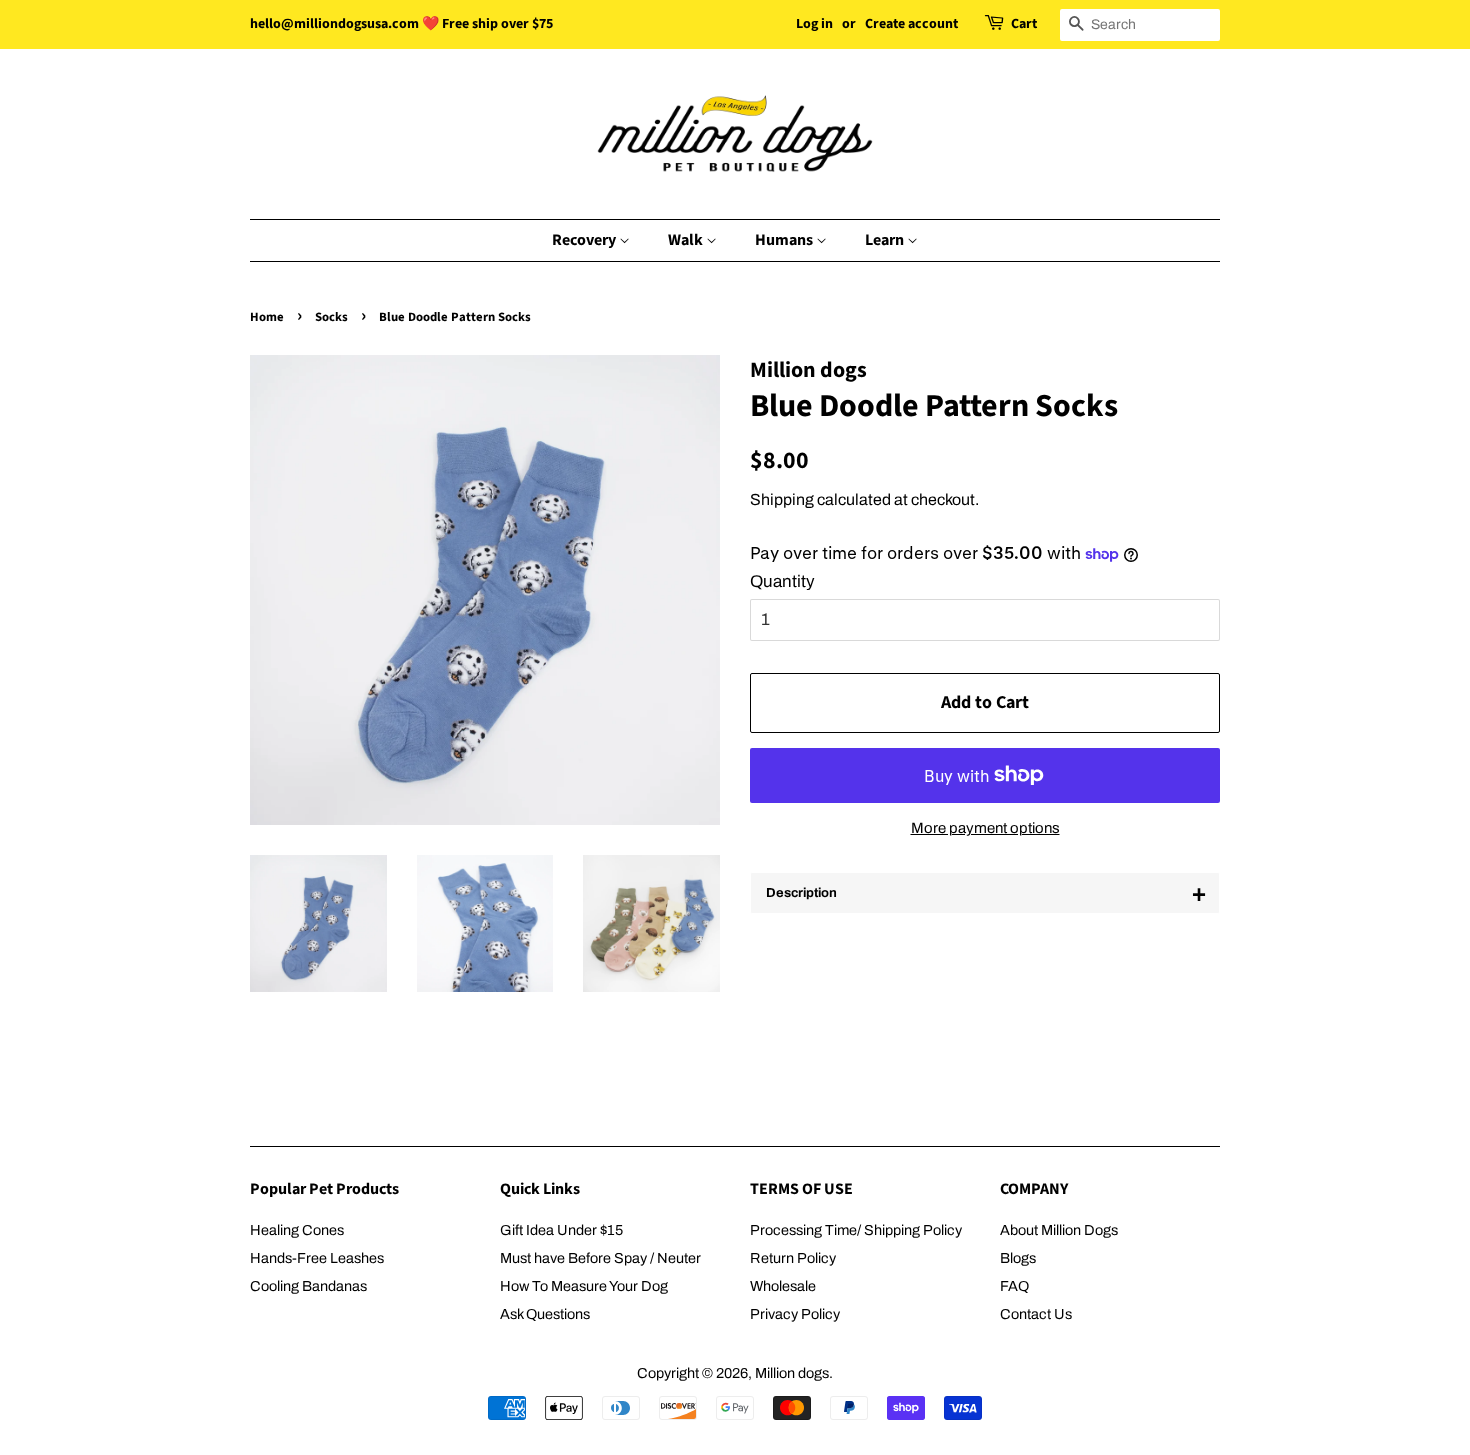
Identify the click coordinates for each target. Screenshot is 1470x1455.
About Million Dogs (1059, 1230)
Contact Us (1036, 1314)
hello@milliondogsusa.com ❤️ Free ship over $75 (401, 24)
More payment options (985, 828)
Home (267, 317)
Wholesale (783, 1286)
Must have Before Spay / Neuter (600, 1258)
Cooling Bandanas (308, 1286)
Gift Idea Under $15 (561, 1230)
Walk (687, 240)
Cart (1024, 24)
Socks (331, 317)
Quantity (782, 581)
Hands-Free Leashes (317, 1258)
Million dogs (792, 1373)
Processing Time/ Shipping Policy (856, 1230)
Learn (886, 240)
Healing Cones (297, 1230)
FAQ (1014, 1286)
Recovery (585, 240)
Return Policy (793, 1258)
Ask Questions (545, 1314)
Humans (785, 240)
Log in (814, 24)
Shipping (782, 499)
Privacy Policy (795, 1314)
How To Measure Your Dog (584, 1286)
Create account (911, 24)
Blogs (1018, 1258)
